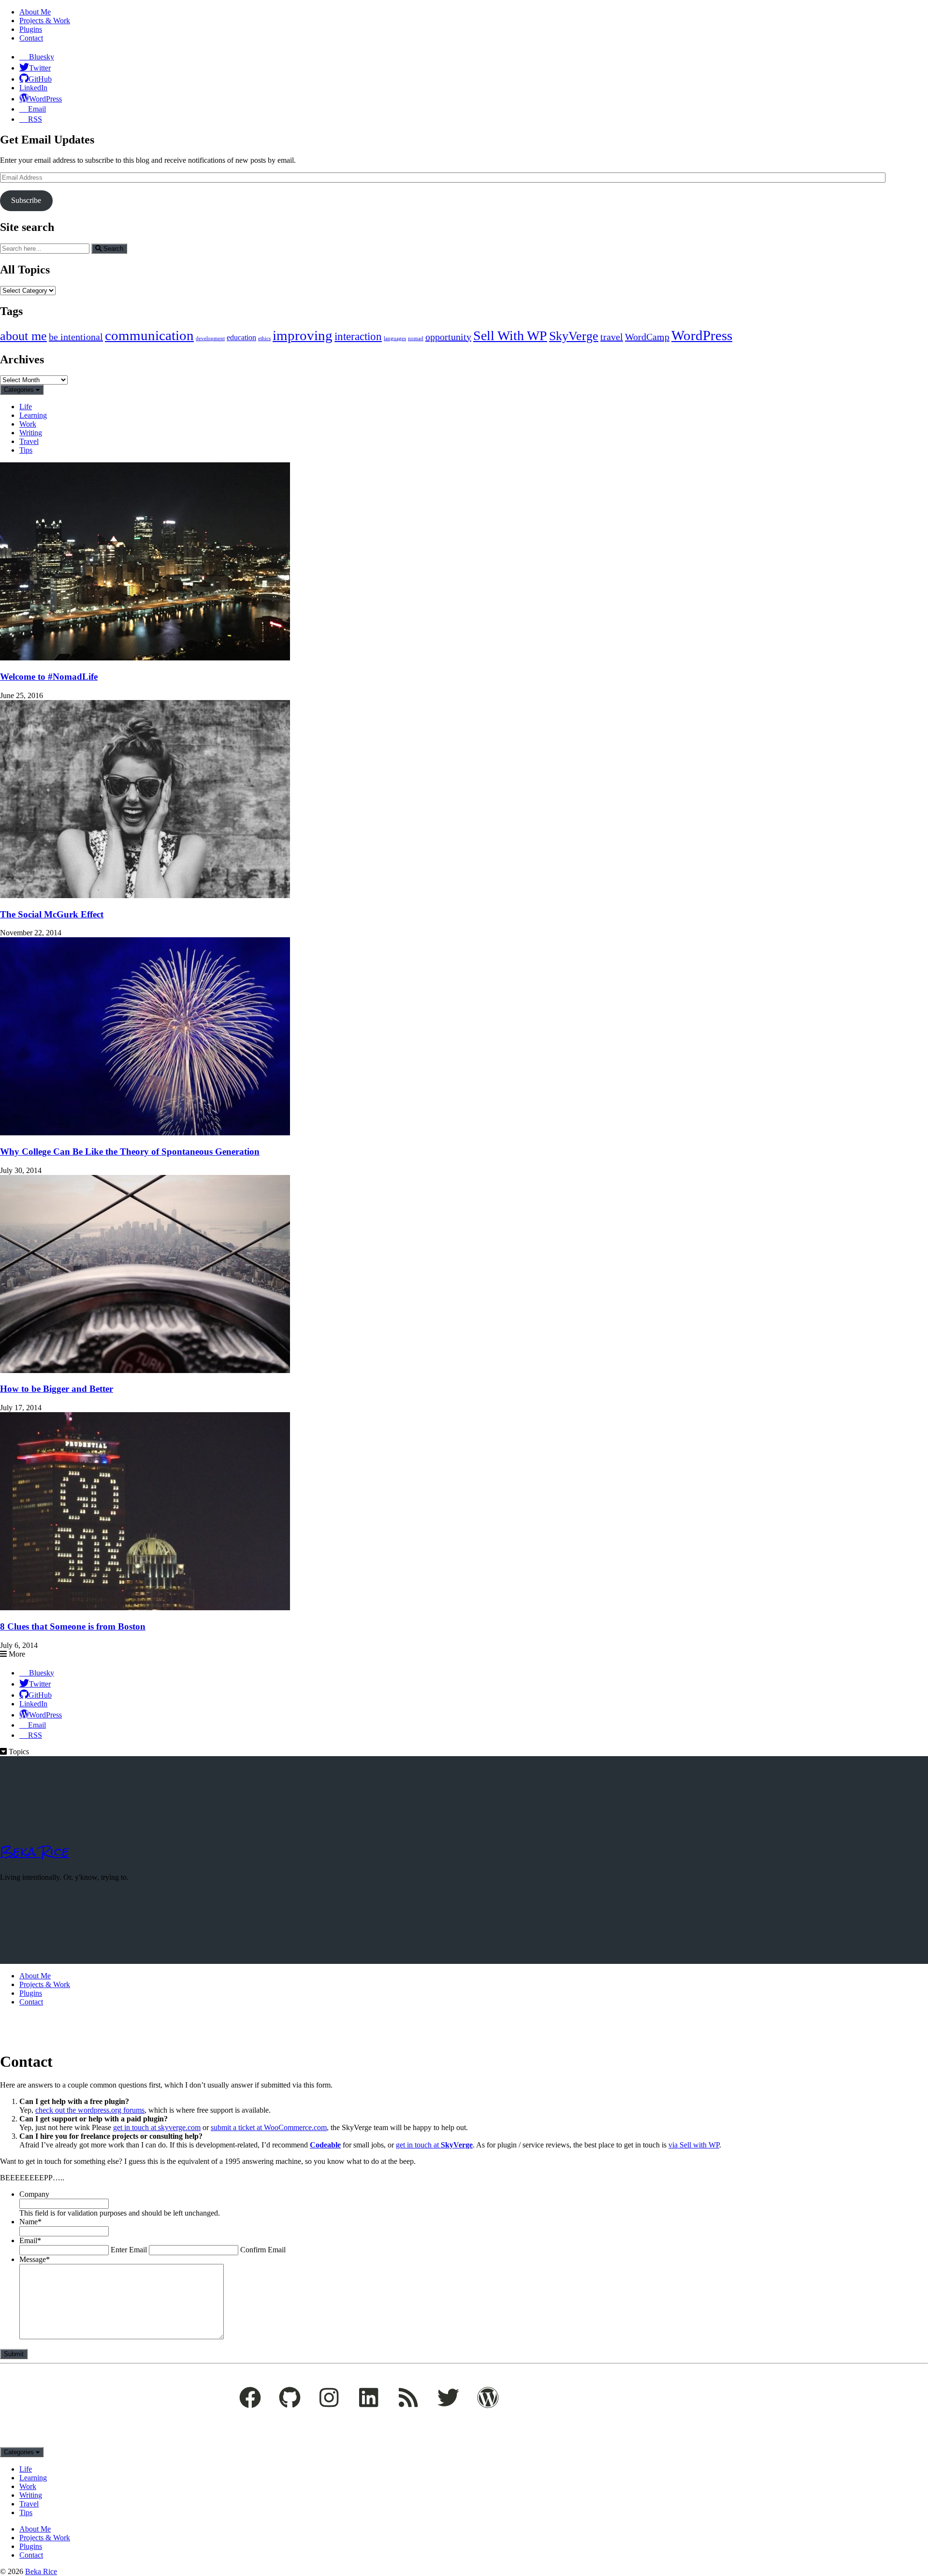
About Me (35, 12)
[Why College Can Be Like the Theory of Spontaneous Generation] (145, 1133)
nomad (416, 338)
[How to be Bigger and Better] (145, 1370)
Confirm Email (263, 2250)
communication (149, 335)
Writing (31, 433)
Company (34, 2194)
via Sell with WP (694, 2145)
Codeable (325, 2145)
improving (303, 335)
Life (26, 407)
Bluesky (42, 57)
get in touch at (434, 2145)
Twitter (40, 68)
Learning (33, 415)
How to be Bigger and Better (57, 1389)
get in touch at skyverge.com (157, 2127)
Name (30, 2222)
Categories (20, 390)
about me (23, 336)
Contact (31, 38)
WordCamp (647, 337)
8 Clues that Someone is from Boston (73, 1626)
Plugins (31, 29)
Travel (29, 441)
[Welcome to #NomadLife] (145, 658)
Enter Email (129, 2250)
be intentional (76, 337)
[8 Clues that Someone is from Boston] (145, 1608)
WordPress (45, 99)
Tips (26, 450)
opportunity (448, 337)
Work (28, 424)
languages (395, 338)
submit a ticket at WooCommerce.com (269, 2127)
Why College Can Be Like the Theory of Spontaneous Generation (130, 1152)
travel (612, 337)
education (241, 338)
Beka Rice (35, 1851)
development (210, 338)
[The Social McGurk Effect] (145, 895)
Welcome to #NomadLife (49, 677)
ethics (264, 338)
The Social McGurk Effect (52, 914)
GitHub (40, 79)
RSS (35, 119)
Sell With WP (510, 336)
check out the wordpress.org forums (90, 2110)
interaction (358, 336)
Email (37, 109)
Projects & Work (45, 21)
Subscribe (26, 200)
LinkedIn (33, 88)
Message (35, 2259)
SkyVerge (574, 336)
